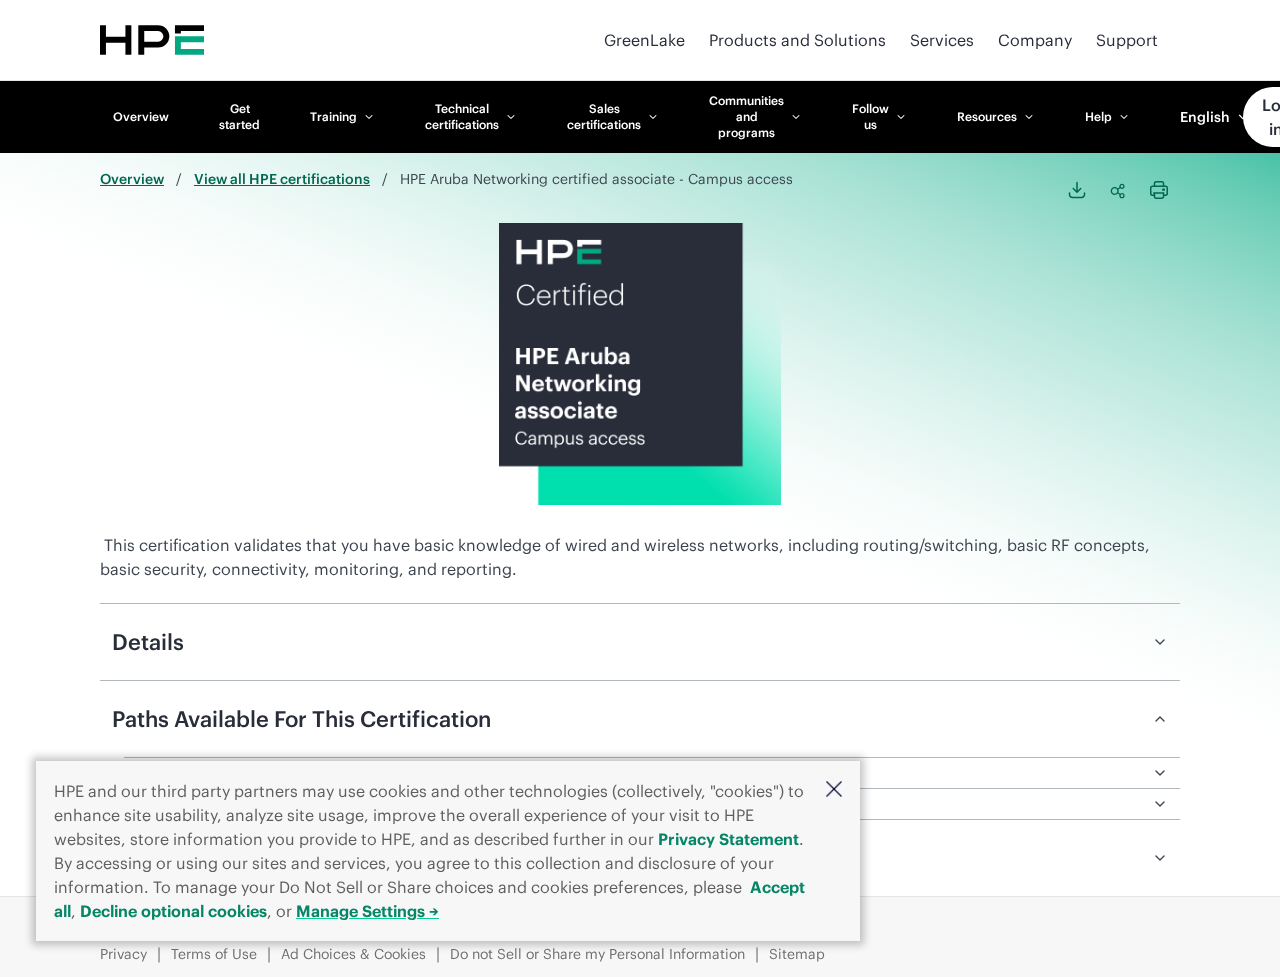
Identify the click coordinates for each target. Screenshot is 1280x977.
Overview (141, 116)
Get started (239, 116)
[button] (834, 790)
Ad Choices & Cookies (353, 954)
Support (1127, 40)
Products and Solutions (797, 40)
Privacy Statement (728, 839)
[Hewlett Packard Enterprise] (152, 40)
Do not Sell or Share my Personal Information (597, 954)
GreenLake (644, 40)
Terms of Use (214, 954)
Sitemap (797, 954)
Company (1035, 40)
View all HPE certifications (282, 179)
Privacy (123, 954)
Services (942, 40)
